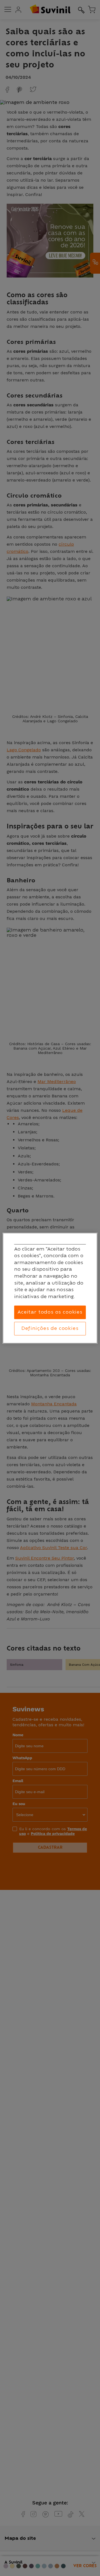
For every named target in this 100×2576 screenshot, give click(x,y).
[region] (50, 1288)
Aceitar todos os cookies (50, 1312)
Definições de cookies (50, 1328)
